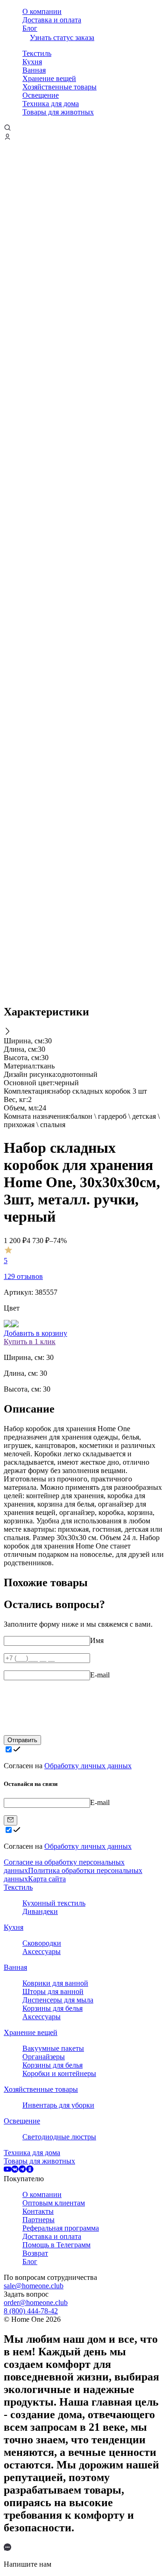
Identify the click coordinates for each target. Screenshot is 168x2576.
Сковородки (42, 1943)
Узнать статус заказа (62, 37)
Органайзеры (44, 2057)
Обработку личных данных (88, 1766)
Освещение (41, 95)
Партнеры (38, 2220)
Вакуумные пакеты (53, 2048)
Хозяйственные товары (59, 87)
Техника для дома (51, 104)
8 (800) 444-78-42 (31, 2311)
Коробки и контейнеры (59, 2073)
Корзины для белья (52, 2008)
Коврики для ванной (55, 1983)
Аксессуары (42, 1951)
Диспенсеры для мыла (58, 2000)
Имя (97, 1640)
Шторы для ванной (53, 1991)
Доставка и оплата (52, 20)
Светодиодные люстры (59, 2137)
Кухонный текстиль (54, 1903)
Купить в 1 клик (30, 1342)
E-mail (100, 1675)
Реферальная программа (61, 2228)
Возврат (35, 2253)
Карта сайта (47, 1879)
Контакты (38, 2211)
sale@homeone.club (34, 2286)
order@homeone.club (36, 2302)
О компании (42, 11)
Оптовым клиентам (54, 2203)
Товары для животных (58, 112)
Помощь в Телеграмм (56, 2245)
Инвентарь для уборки (58, 2105)
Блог (30, 28)
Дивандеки (40, 1911)
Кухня (32, 62)
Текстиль (37, 53)
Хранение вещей (49, 78)
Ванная (34, 70)
